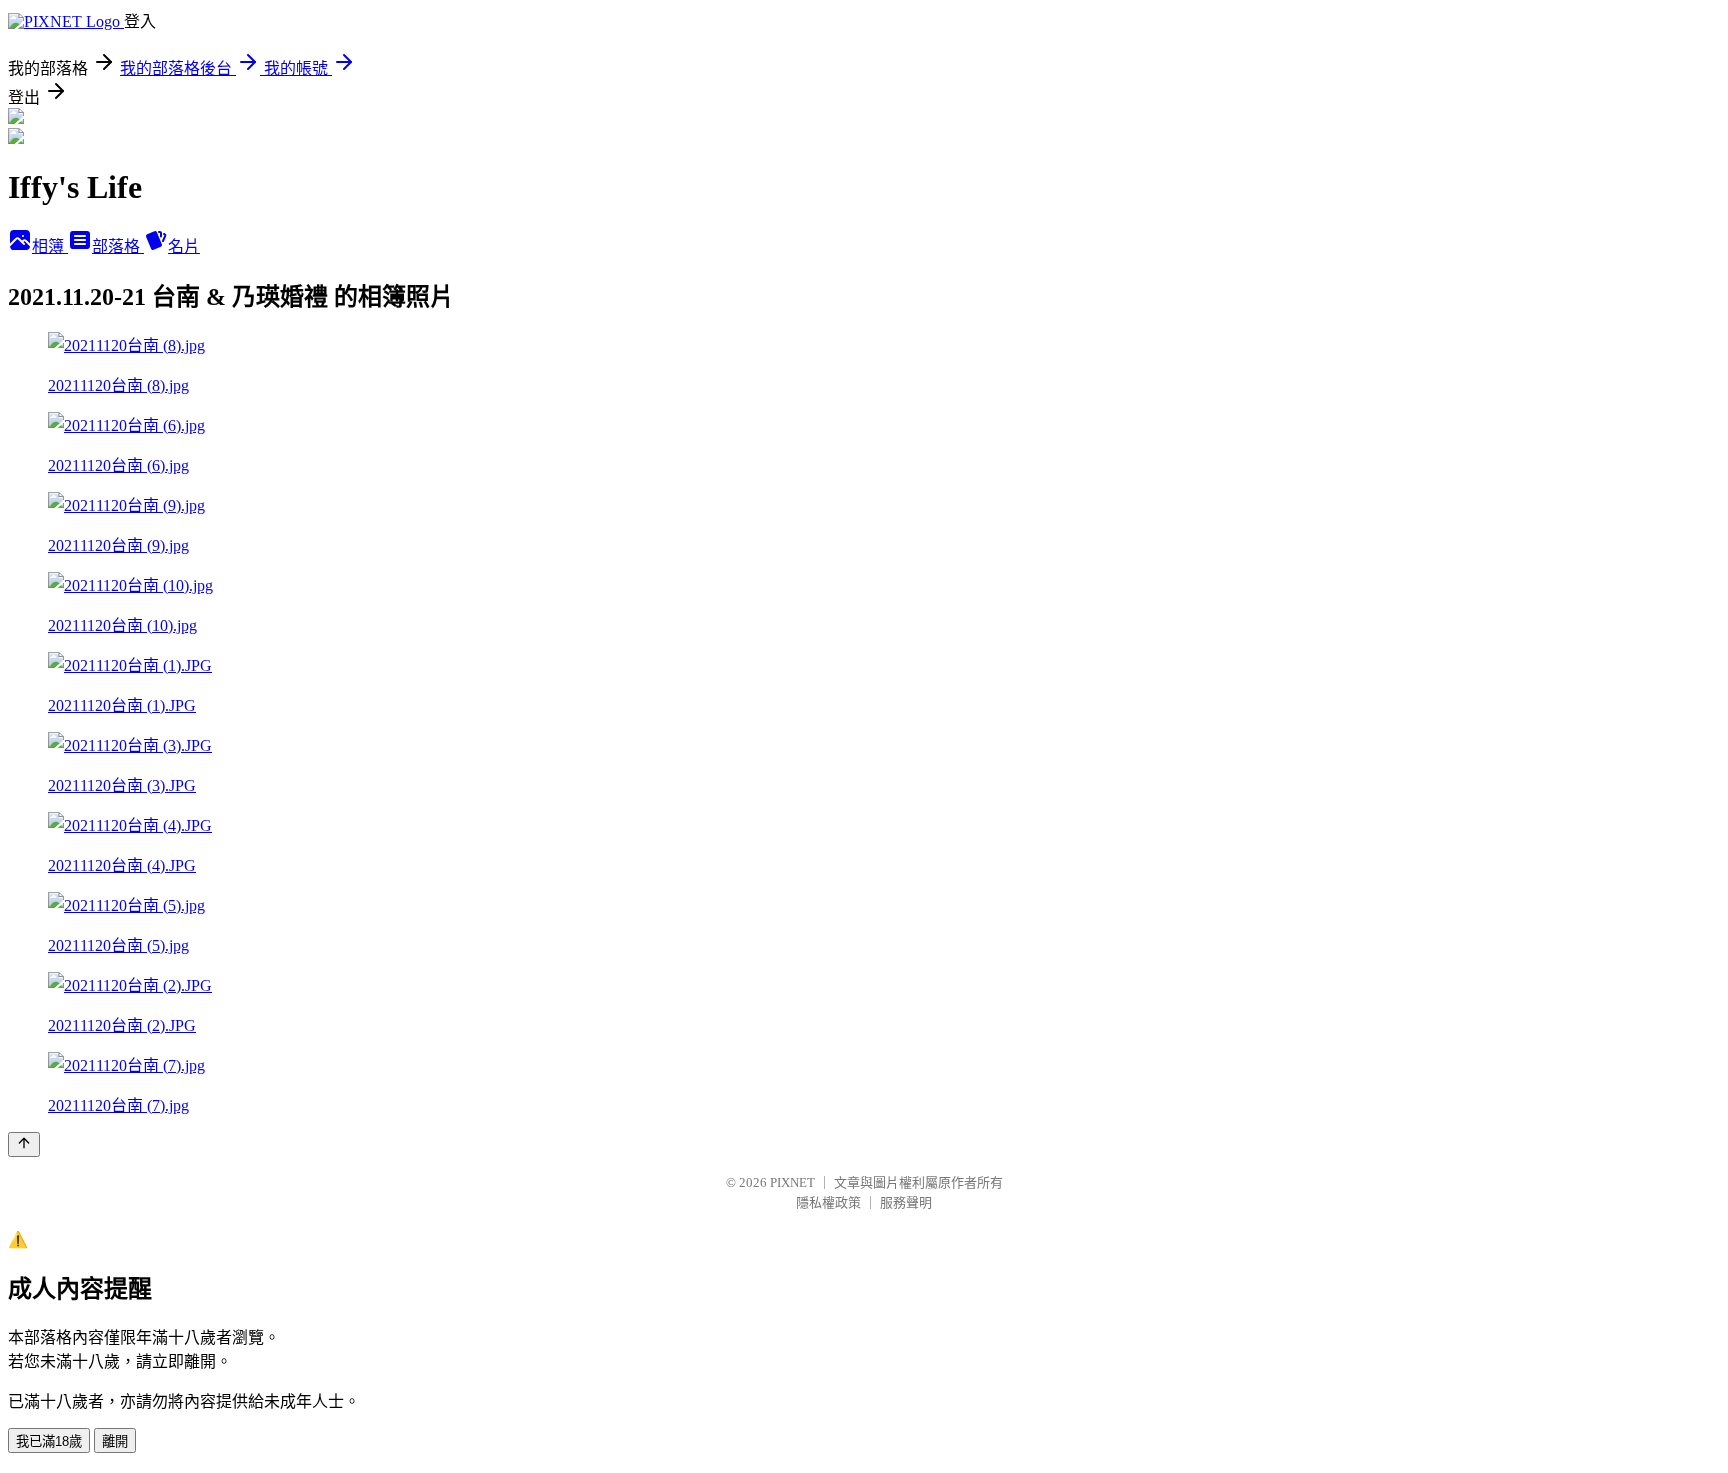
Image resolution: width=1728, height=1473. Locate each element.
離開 (115, 1441)
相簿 (50, 246)
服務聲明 (906, 1202)
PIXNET (792, 1182)
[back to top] (24, 1144)
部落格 (118, 246)
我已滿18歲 (49, 1441)
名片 (184, 246)
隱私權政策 (828, 1202)
